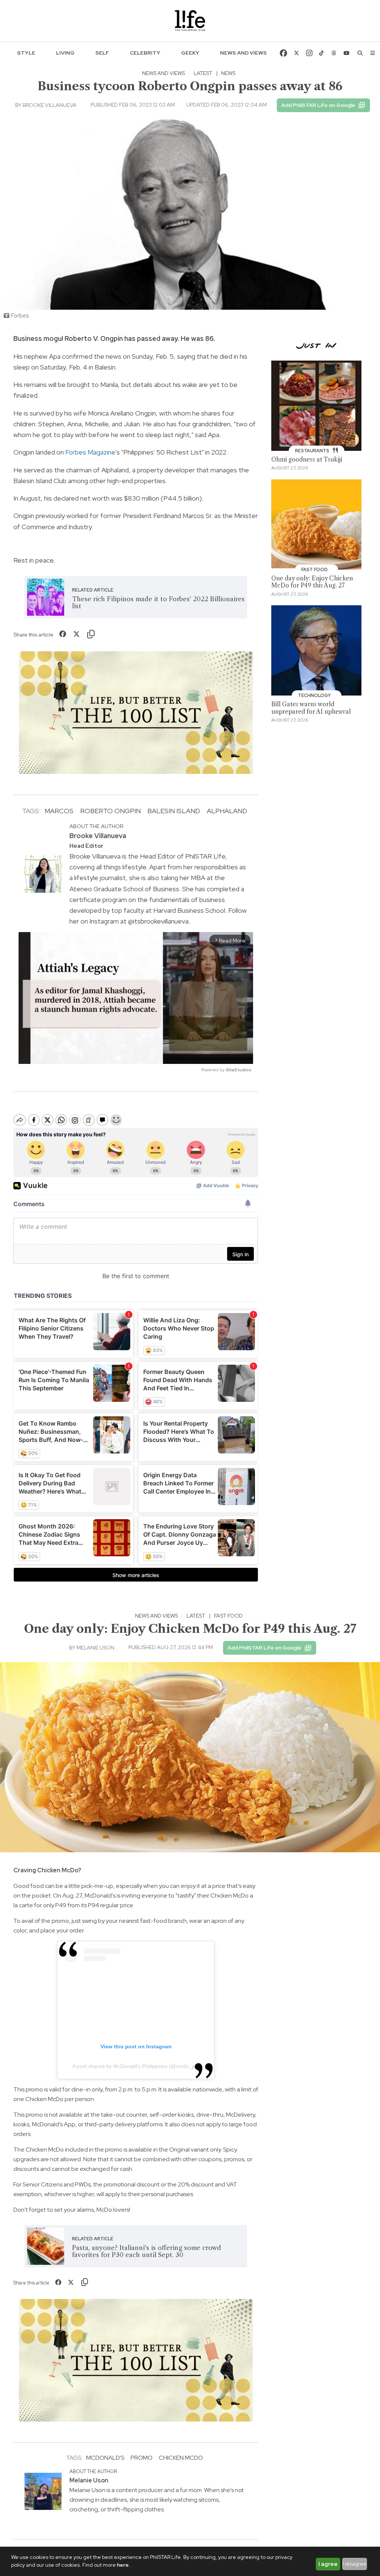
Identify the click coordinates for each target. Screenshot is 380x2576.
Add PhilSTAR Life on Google (318, 105)
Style (26, 53)
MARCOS (59, 811)
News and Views (243, 53)
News (228, 73)
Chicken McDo (181, 2458)
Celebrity (145, 53)
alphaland (227, 811)
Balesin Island (174, 811)
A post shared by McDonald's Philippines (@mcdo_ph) (136, 2066)
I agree (328, 2564)
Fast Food (228, 1616)
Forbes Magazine (90, 452)
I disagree (355, 2564)
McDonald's (105, 2458)
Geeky (190, 53)
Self (102, 53)
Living (65, 53)
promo (142, 2458)
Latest (203, 73)
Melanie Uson (95, 1648)
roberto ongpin (110, 811)
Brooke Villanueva (50, 105)
